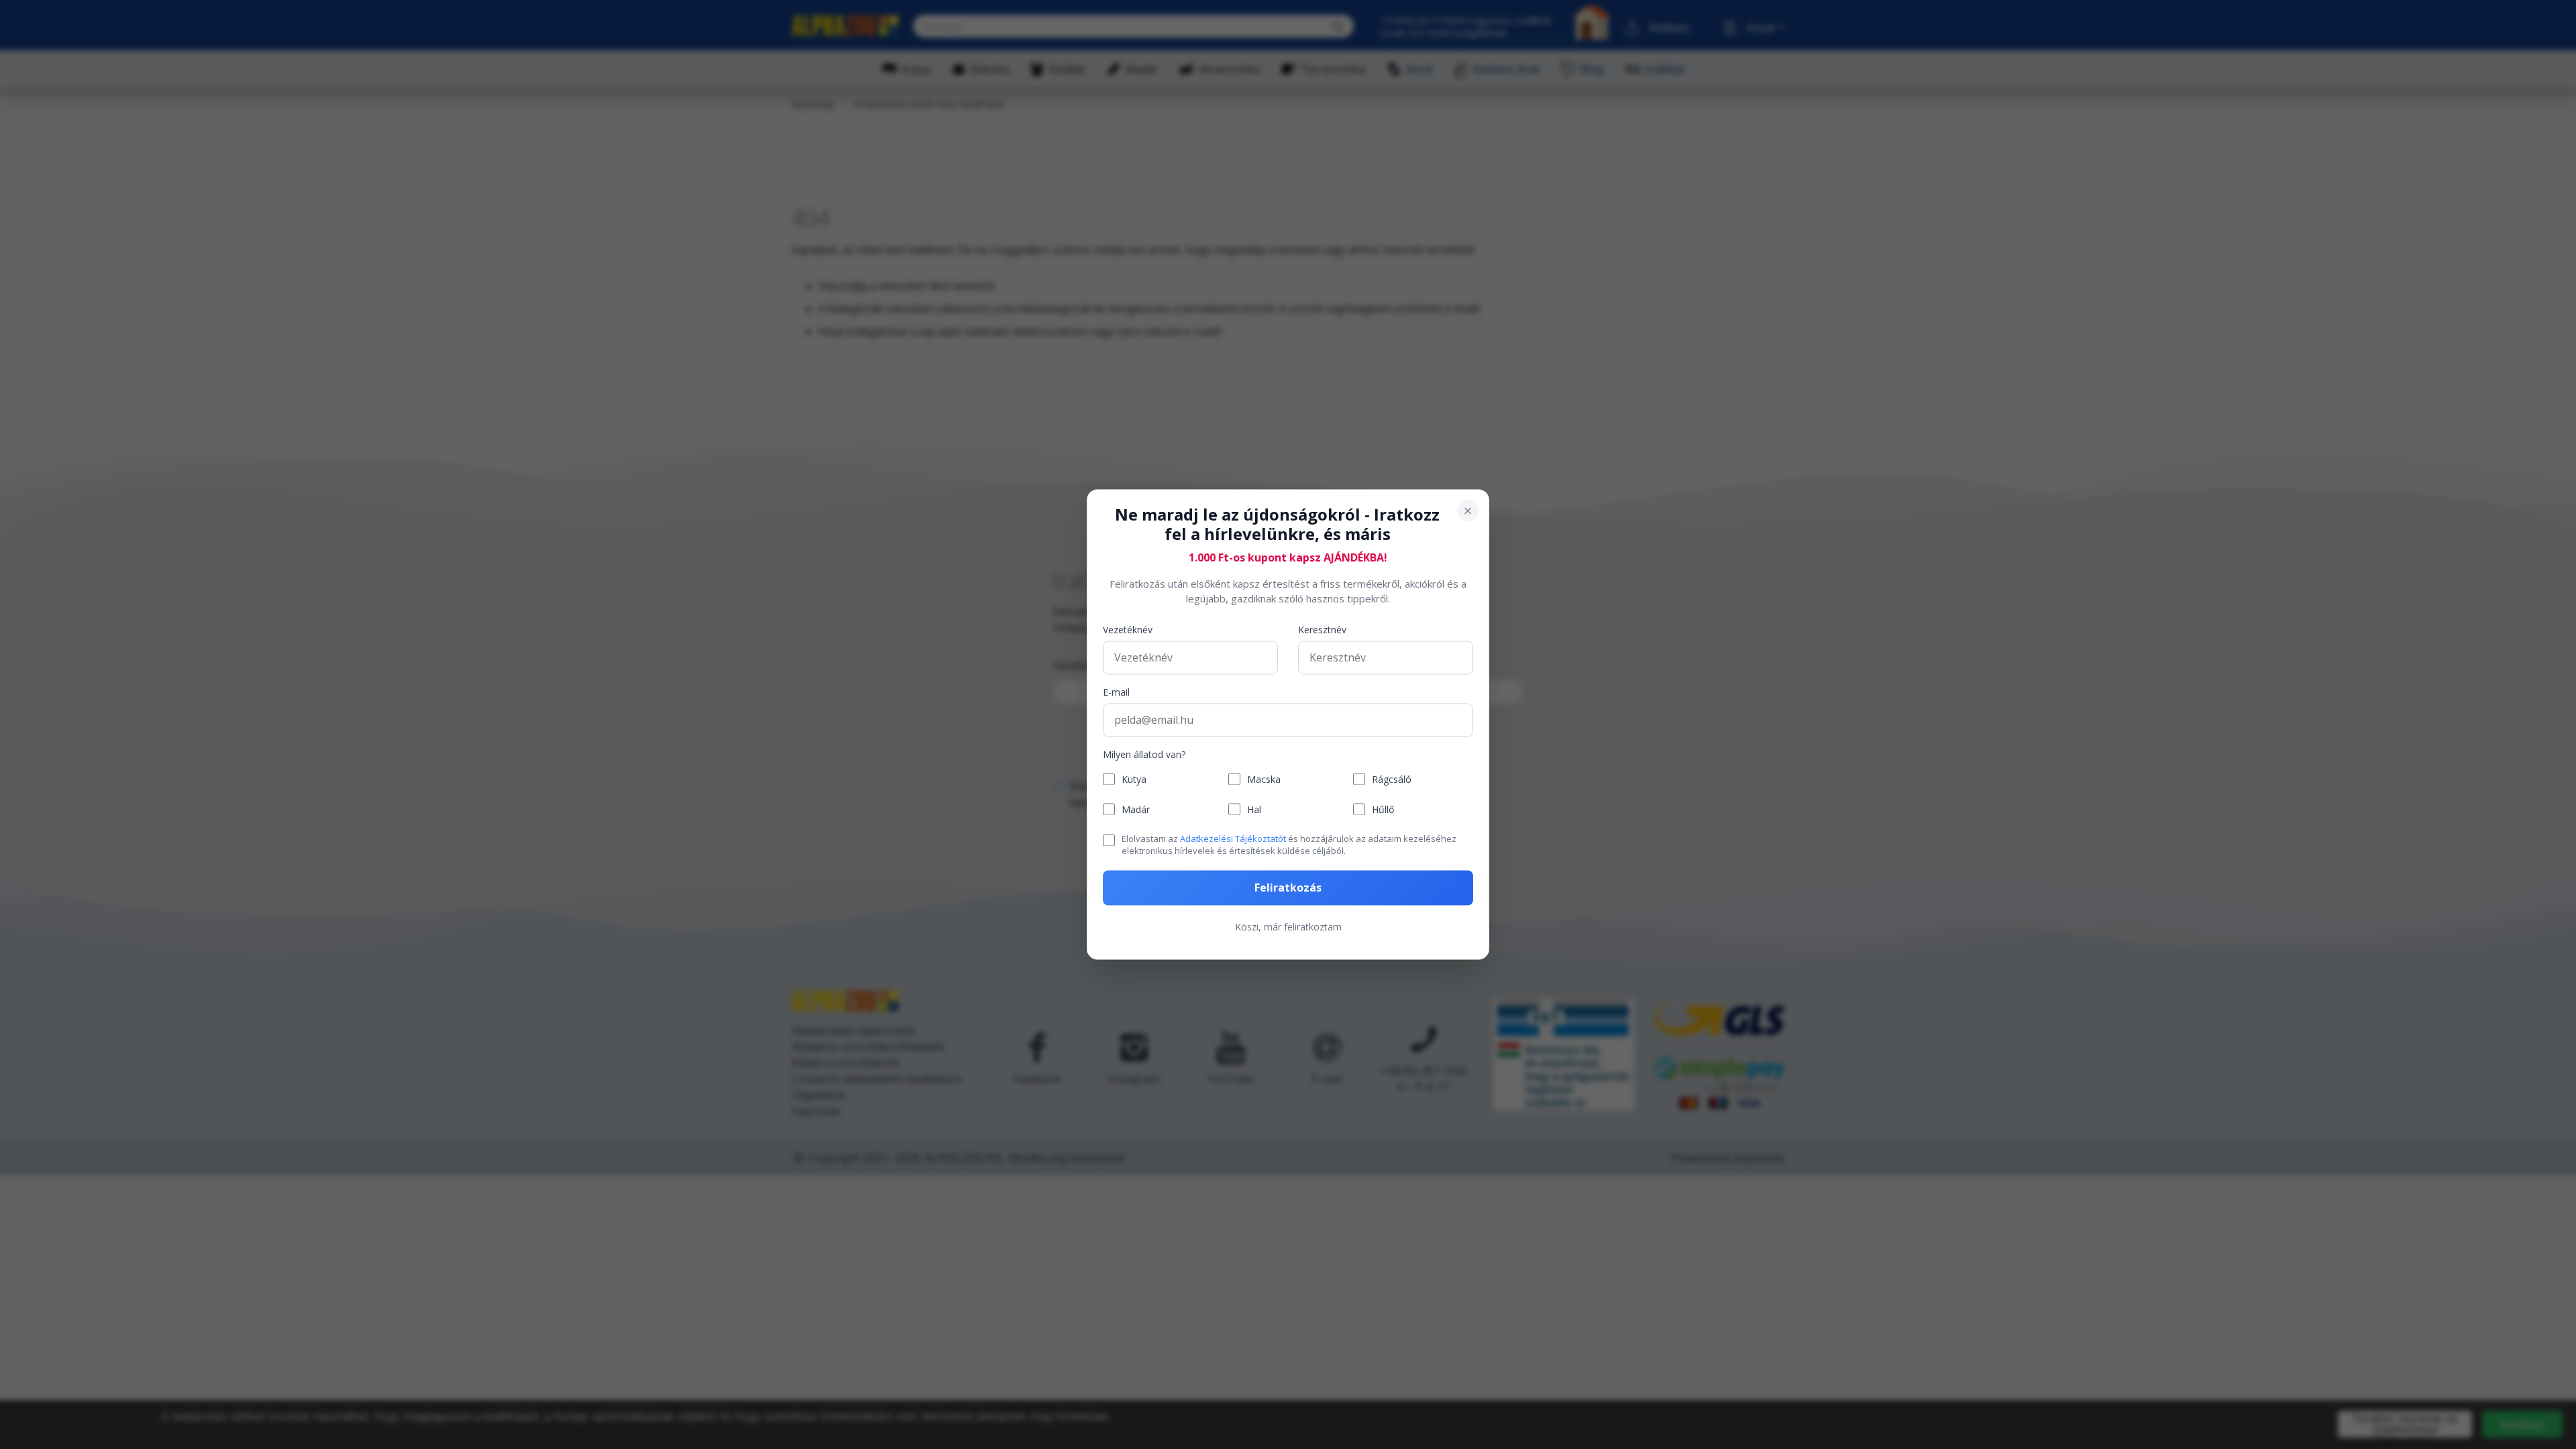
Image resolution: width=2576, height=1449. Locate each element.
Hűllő (1383, 809)
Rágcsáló (1392, 779)
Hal (1254, 809)
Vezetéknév (1128, 630)
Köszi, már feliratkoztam (1288, 927)
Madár (1136, 809)
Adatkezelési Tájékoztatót (1233, 839)
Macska (1264, 779)
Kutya (1134, 779)
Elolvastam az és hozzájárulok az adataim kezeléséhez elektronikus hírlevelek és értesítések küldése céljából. (1289, 845)
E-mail (1116, 692)
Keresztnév (1322, 630)
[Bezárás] (1468, 511)
